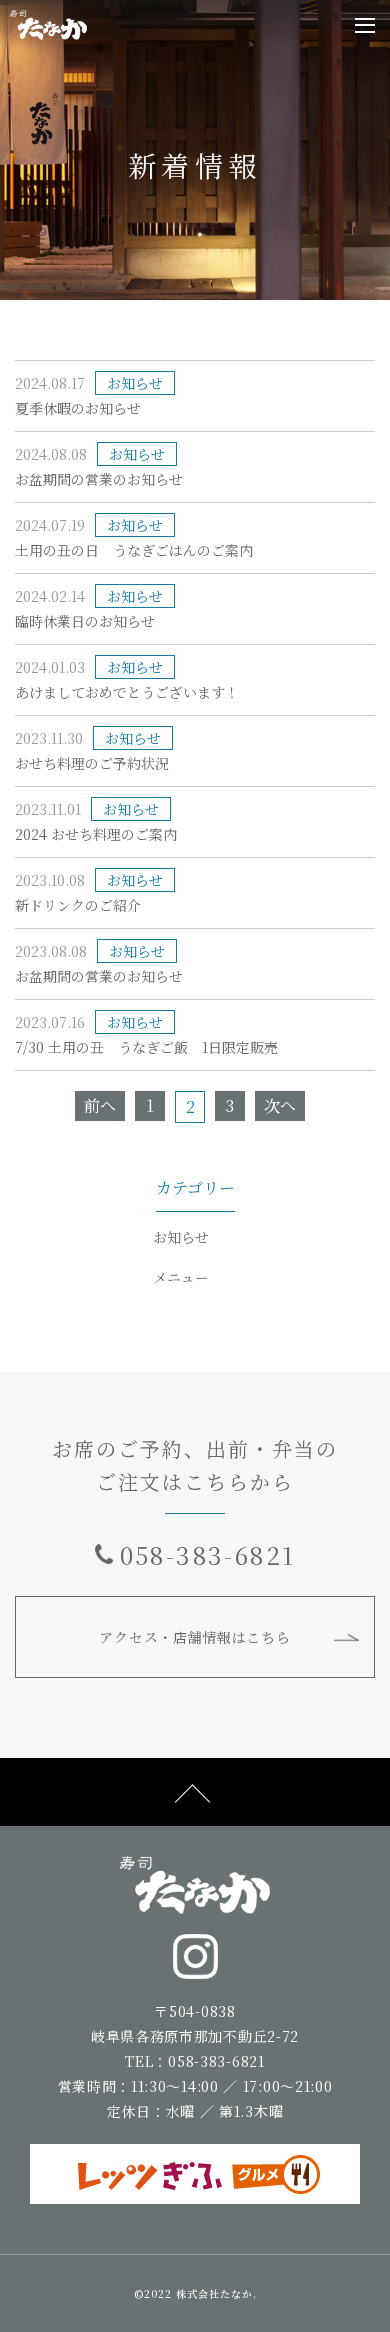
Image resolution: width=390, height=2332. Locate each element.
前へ (100, 1105)
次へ (280, 1105)
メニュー (181, 1277)
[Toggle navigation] (365, 25)
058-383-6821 (208, 1554)
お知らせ (181, 1237)
